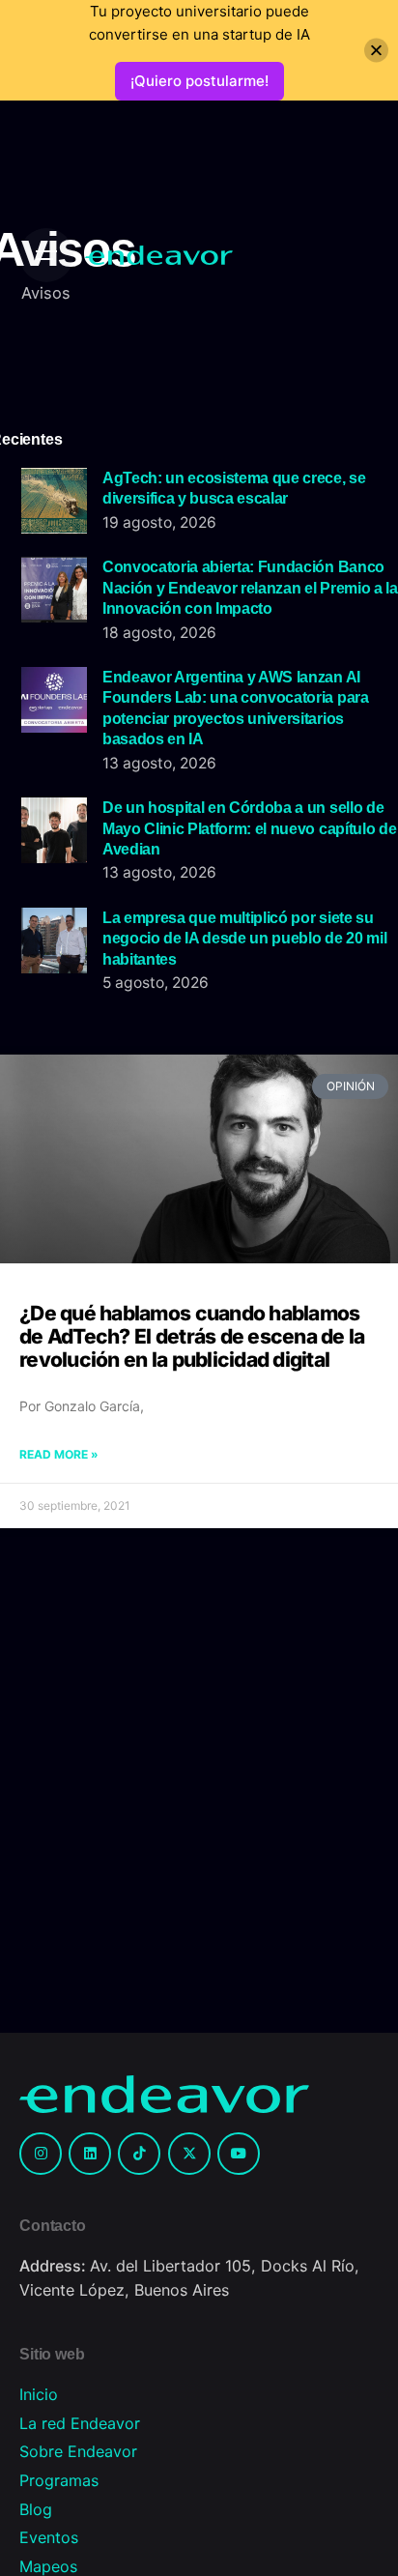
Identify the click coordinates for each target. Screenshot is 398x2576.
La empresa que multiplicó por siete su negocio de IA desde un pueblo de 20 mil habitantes (244, 938)
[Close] (376, 51)
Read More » (59, 1454)
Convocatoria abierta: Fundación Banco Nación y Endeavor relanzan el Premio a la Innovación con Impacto (250, 587)
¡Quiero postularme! (199, 81)
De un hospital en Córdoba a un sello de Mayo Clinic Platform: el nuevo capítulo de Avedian (249, 828)
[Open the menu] (46, 255)
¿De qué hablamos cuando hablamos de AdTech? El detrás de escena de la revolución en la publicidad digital (192, 1336)
